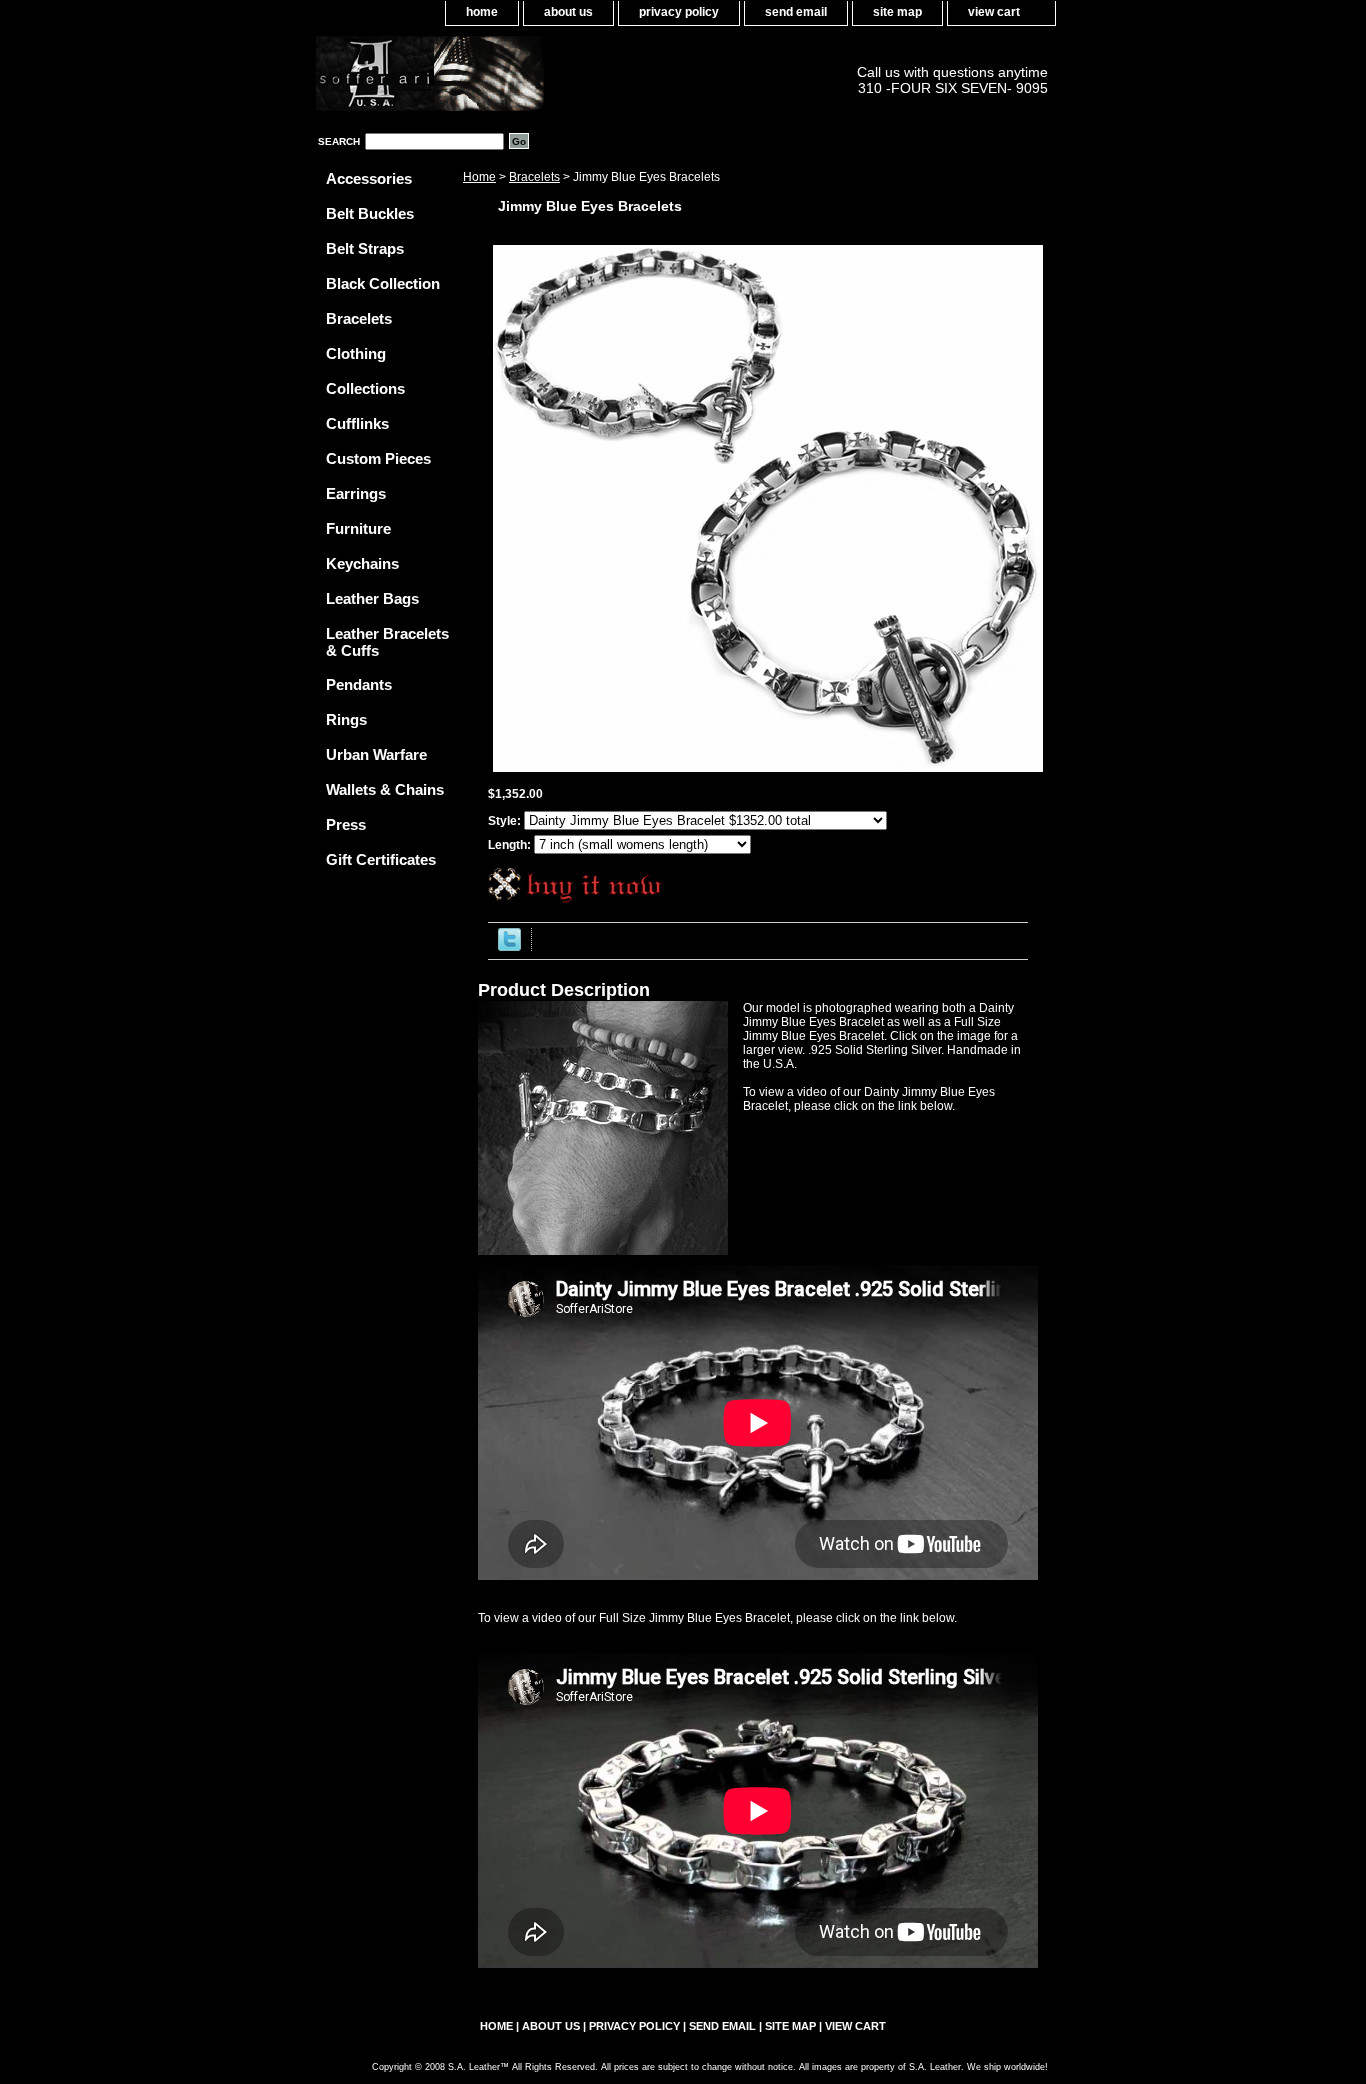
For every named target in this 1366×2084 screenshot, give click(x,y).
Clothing (356, 353)
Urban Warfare (376, 754)
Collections (365, 388)
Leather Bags (372, 598)
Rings (346, 719)
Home (479, 177)
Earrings (356, 493)
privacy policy (679, 12)
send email (796, 12)
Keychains (362, 563)
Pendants (359, 684)
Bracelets (534, 177)
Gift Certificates (381, 859)
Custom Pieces (378, 458)
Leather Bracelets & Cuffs (387, 642)
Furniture (358, 528)
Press (346, 824)
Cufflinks (357, 423)
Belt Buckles (370, 213)
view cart (994, 12)
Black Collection (383, 283)
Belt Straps (365, 248)
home (482, 12)
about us (568, 12)
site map (897, 12)
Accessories (369, 178)
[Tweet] (509, 947)
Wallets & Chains (385, 789)
